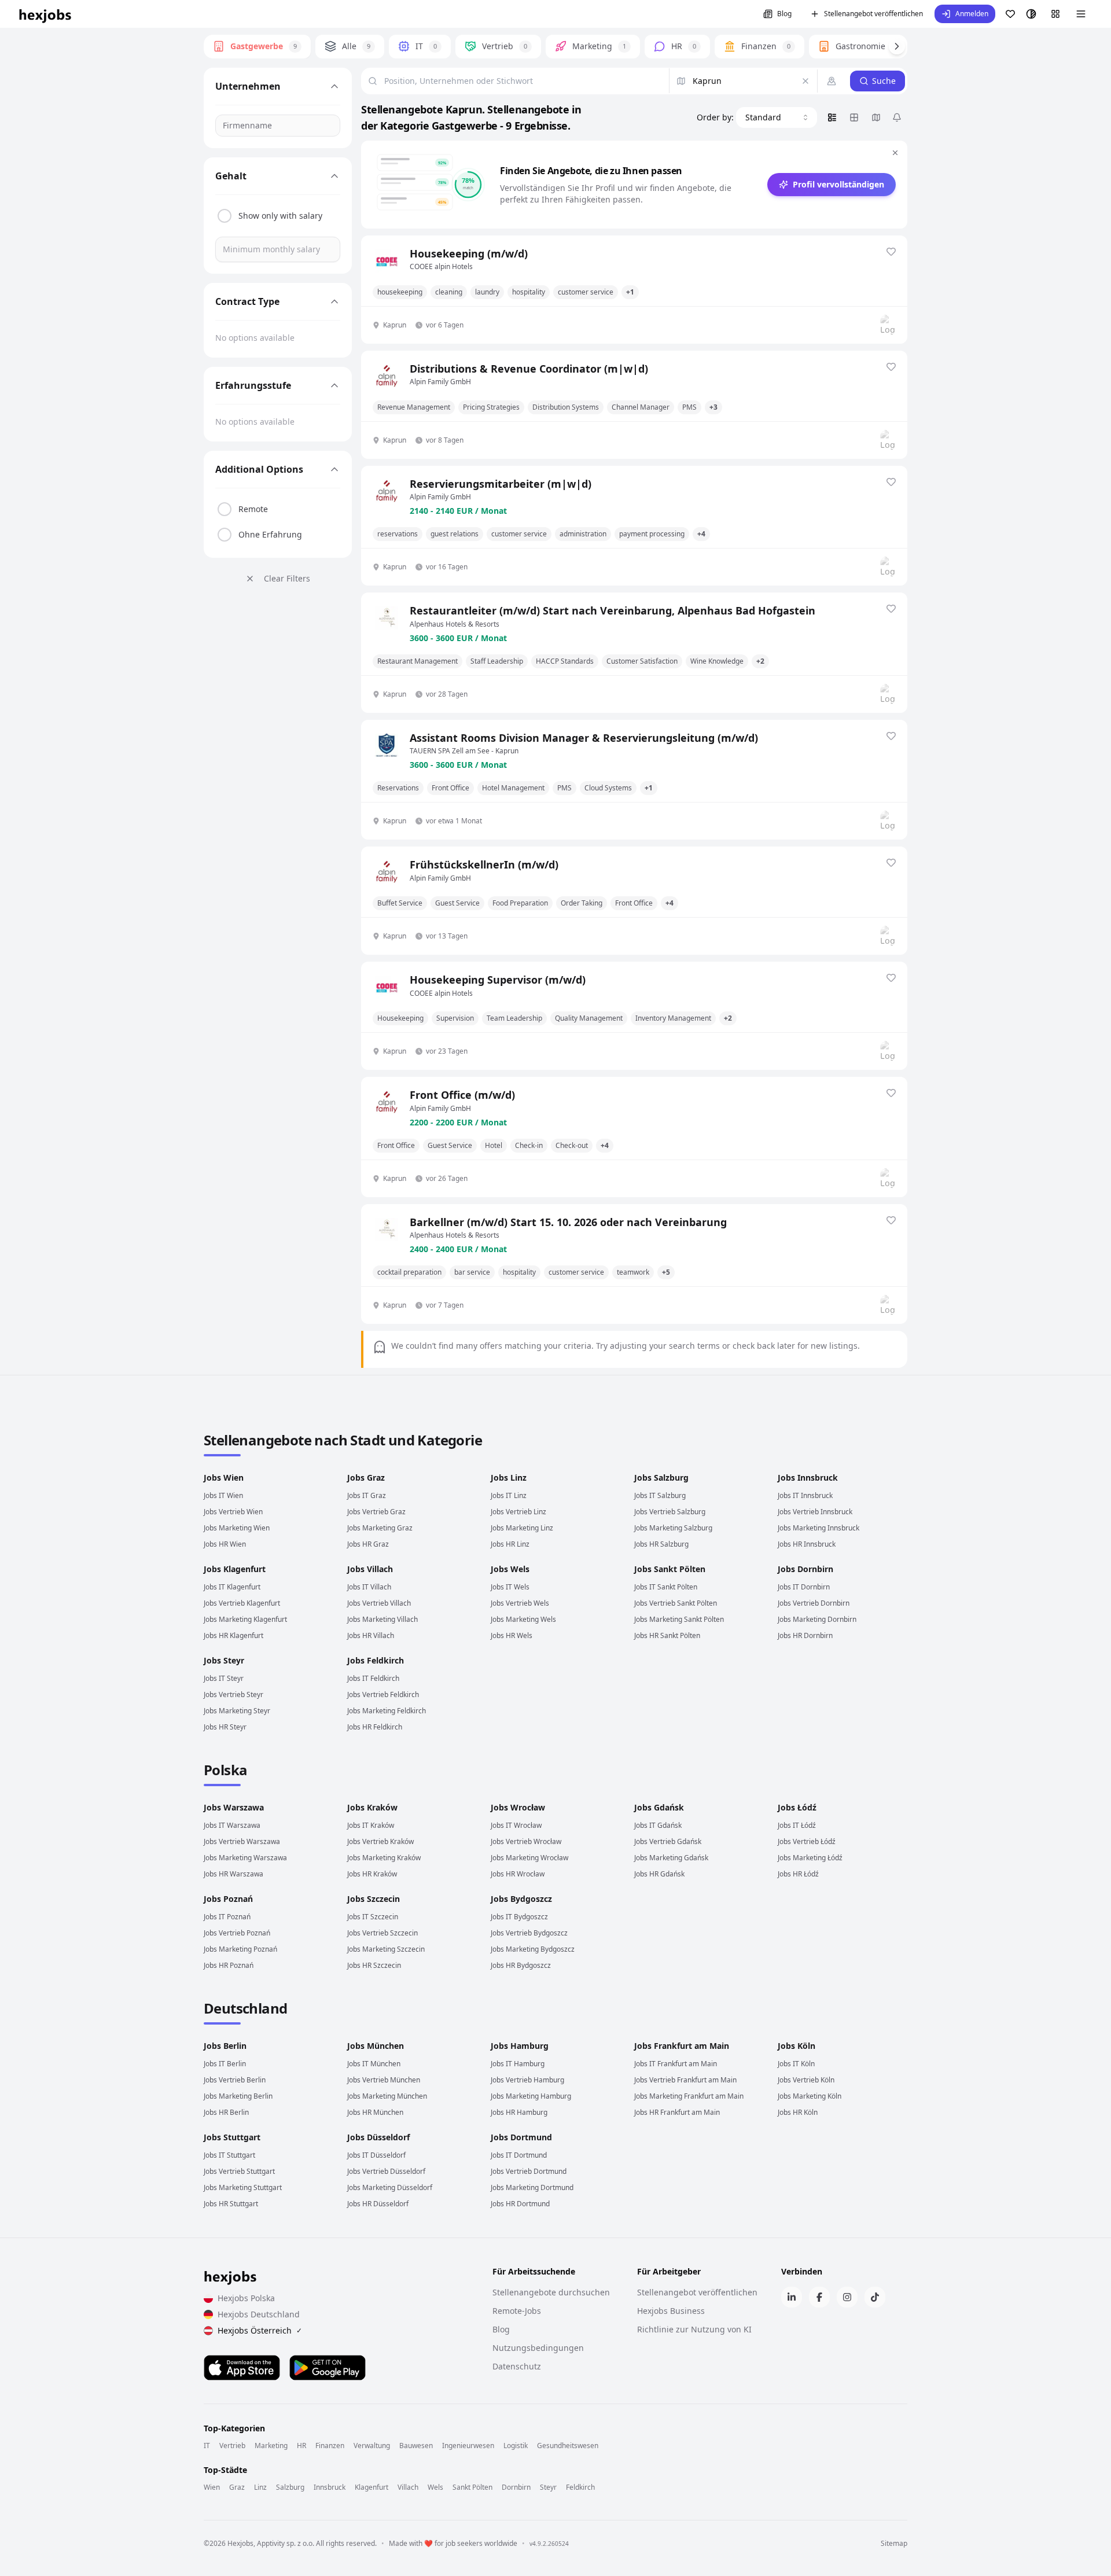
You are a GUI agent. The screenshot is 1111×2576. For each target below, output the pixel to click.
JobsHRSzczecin (374, 1965)
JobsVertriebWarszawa (242, 1841)
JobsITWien (223, 1495)
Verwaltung (372, 2446)
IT (207, 2446)
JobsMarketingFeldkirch (387, 1711)
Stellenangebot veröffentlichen (873, 14)
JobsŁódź (797, 1807)
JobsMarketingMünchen (387, 2096)
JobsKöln (797, 2046)
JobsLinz (509, 1477)
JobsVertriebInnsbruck (815, 1512)
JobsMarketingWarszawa (245, 1858)
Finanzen (330, 2446)
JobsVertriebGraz (376, 1512)
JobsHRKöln (798, 2112)
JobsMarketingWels (523, 1619)
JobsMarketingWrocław (529, 1858)
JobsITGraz (367, 1495)
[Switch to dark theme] (1031, 14)
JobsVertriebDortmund (529, 2171)
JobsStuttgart (232, 2137)
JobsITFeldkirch (373, 1678)
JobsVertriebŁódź (807, 1841)
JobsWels (510, 1569)
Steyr (548, 2487)
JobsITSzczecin (373, 1917)
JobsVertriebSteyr (233, 1694)
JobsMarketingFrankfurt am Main (689, 2096)
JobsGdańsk (659, 1807)
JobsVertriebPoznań (237, 1933)
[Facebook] (819, 2297)
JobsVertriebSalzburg (670, 1512)
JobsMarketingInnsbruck (818, 1528)
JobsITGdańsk (658, 1825)
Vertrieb (232, 2446)
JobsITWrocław (516, 1825)
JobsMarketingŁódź (810, 1858)
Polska (225, 1770)
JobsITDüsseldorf (376, 2155)
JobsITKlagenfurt (232, 1587)
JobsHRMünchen (375, 2112)
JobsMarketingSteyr (237, 1711)
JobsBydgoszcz (521, 1899)
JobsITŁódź (797, 1825)
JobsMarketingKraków (384, 1858)
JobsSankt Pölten (670, 1569)
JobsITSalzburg (660, 1495)
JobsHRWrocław (518, 1874)
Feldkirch (580, 2487)
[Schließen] (895, 153)
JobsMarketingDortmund (532, 2187)
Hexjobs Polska (246, 2298)
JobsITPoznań (227, 1917)
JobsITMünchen (374, 2064)
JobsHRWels (512, 1635)
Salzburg (290, 2487)
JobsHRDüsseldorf (378, 2204)
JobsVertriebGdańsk (668, 1841)
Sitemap (894, 2544)
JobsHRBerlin (226, 2112)
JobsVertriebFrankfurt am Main (685, 2080)
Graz (237, 2487)
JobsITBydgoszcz (519, 1917)
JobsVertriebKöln (806, 2080)
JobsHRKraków (372, 1874)
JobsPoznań (228, 1899)
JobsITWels (510, 1587)
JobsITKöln (796, 2064)
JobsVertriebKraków (380, 1841)
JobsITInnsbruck (805, 1495)
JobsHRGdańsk (659, 1874)
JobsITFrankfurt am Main (676, 2064)
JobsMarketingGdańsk (671, 1858)
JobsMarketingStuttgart (243, 2187)
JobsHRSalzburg (661, 1544)
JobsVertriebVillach (379, 1603)
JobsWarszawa (234, 1807)
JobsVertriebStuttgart (239, 2171)
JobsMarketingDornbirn (817, 1619)
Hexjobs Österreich (260, 2330)
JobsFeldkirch (376, 1660)
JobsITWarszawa (232, 1825)
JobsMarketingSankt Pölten (679, 1619)
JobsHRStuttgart (231, 2204)
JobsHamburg (520, 2046)
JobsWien (224, 1477)
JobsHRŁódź (798, 1874)
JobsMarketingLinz (522, 1528)
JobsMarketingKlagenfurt (245, 1619)
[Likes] (1010, 14)
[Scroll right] (897, 46)
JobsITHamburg (518, 2064)
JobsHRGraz (368, 1544)
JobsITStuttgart (229, 2155)
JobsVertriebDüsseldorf (386, 2171)
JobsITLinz (509, 1495)
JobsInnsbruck (808, 1477)
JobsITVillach (369, 1587)
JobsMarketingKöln (810, 2096)
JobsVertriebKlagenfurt (242, 1603)
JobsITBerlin (225, 2064)
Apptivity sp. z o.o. (286, 2543)
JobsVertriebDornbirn (814, 1603)
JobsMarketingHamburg (531, 2096)
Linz (260, 2487)
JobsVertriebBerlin (235, 2080)
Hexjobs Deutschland (259, 2314)
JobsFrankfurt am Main (682, 2046)
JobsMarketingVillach (382, 1619)
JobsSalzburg (661, 1477)
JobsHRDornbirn (805, 1635)
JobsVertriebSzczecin (382, 1933)
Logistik (516, 2446)
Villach (408, 2487)
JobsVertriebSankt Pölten (676, 1603)
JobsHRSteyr (225, 1727)
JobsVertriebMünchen (384, 2080)
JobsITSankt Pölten (666, 1587)
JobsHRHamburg (519, 2112)
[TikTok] (875, 2297)
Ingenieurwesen (468, 2446)
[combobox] (777, 117)
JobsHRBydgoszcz (521, 1965)
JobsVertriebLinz (518, 1512)
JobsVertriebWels (520, 1603)
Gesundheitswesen (568, 2446)
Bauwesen (416, 2446)
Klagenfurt (371, 2487)
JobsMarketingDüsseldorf (390, 2187)
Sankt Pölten (472, 2487)
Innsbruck (330, 2487)
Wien (212, 2487)
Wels (435, 2487)
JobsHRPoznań (229, 1965)
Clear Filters (287, 578)
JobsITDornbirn (804, 1587)
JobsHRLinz (510, 1544)
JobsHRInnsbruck (807, 1544)
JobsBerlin (225, 2046)
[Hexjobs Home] (46, 14)
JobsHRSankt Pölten (667, 1635)
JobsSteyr (224, 1660)
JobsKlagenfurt (235, 1569)
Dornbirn (516, 2487)
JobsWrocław (518, 1807)
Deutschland (245, 2008)
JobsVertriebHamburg (527, 2080)
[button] (965, 14)
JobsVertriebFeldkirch (383, 1694)
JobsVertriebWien (233, 1512)
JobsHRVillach (371, 1635)
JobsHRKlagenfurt (233, 1635)
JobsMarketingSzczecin (386, 1949)
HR (301, 2446)
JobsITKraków (371, 1825)
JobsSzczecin (374, 1899)
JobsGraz (366, 1477)
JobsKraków (372, 1807)
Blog (784, 14)
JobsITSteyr (224, 1678)
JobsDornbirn (805, 1569)
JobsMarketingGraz (380, 1528)
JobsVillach (370, 1569)
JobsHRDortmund (520, 2204)
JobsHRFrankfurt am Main (677, 2112)
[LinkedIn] (792, 2297)
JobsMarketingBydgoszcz (533, 1949)
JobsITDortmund (519, 2155)
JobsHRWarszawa (233, 1874)
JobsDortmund (521, 2137)
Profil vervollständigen (838, 184)
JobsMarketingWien (237, 1528)
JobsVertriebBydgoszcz (529, 1933)
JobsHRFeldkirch (375, 1727)
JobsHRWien (225, 1544)
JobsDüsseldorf (378, 2137)
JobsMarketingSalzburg (673, 1528)
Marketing (271, 2446)
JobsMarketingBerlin (238, 2096)
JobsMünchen (376, 2046)
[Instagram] (847, 2297)
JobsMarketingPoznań (240, 1949)
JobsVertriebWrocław (526, 1841)
